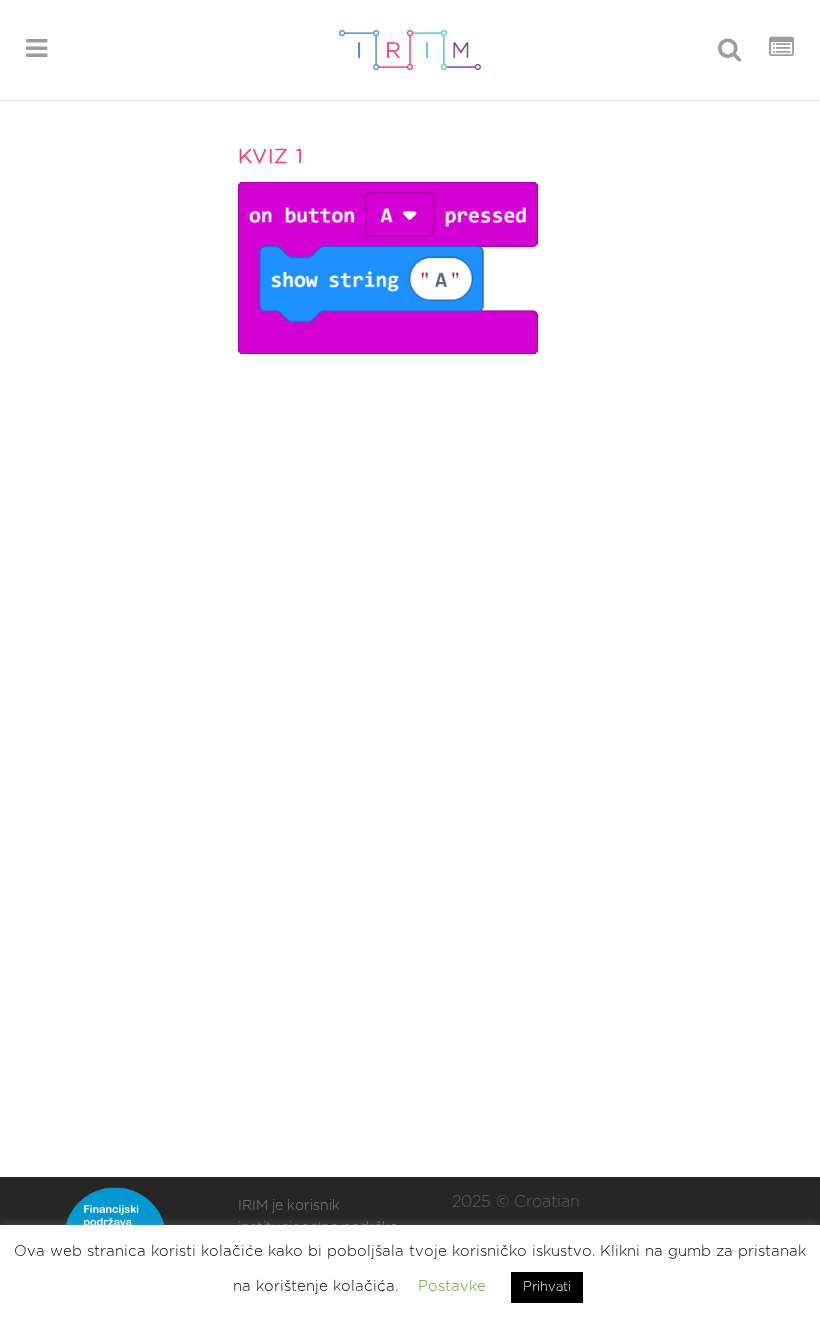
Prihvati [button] (547, 1287)
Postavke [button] (452, 1286)
